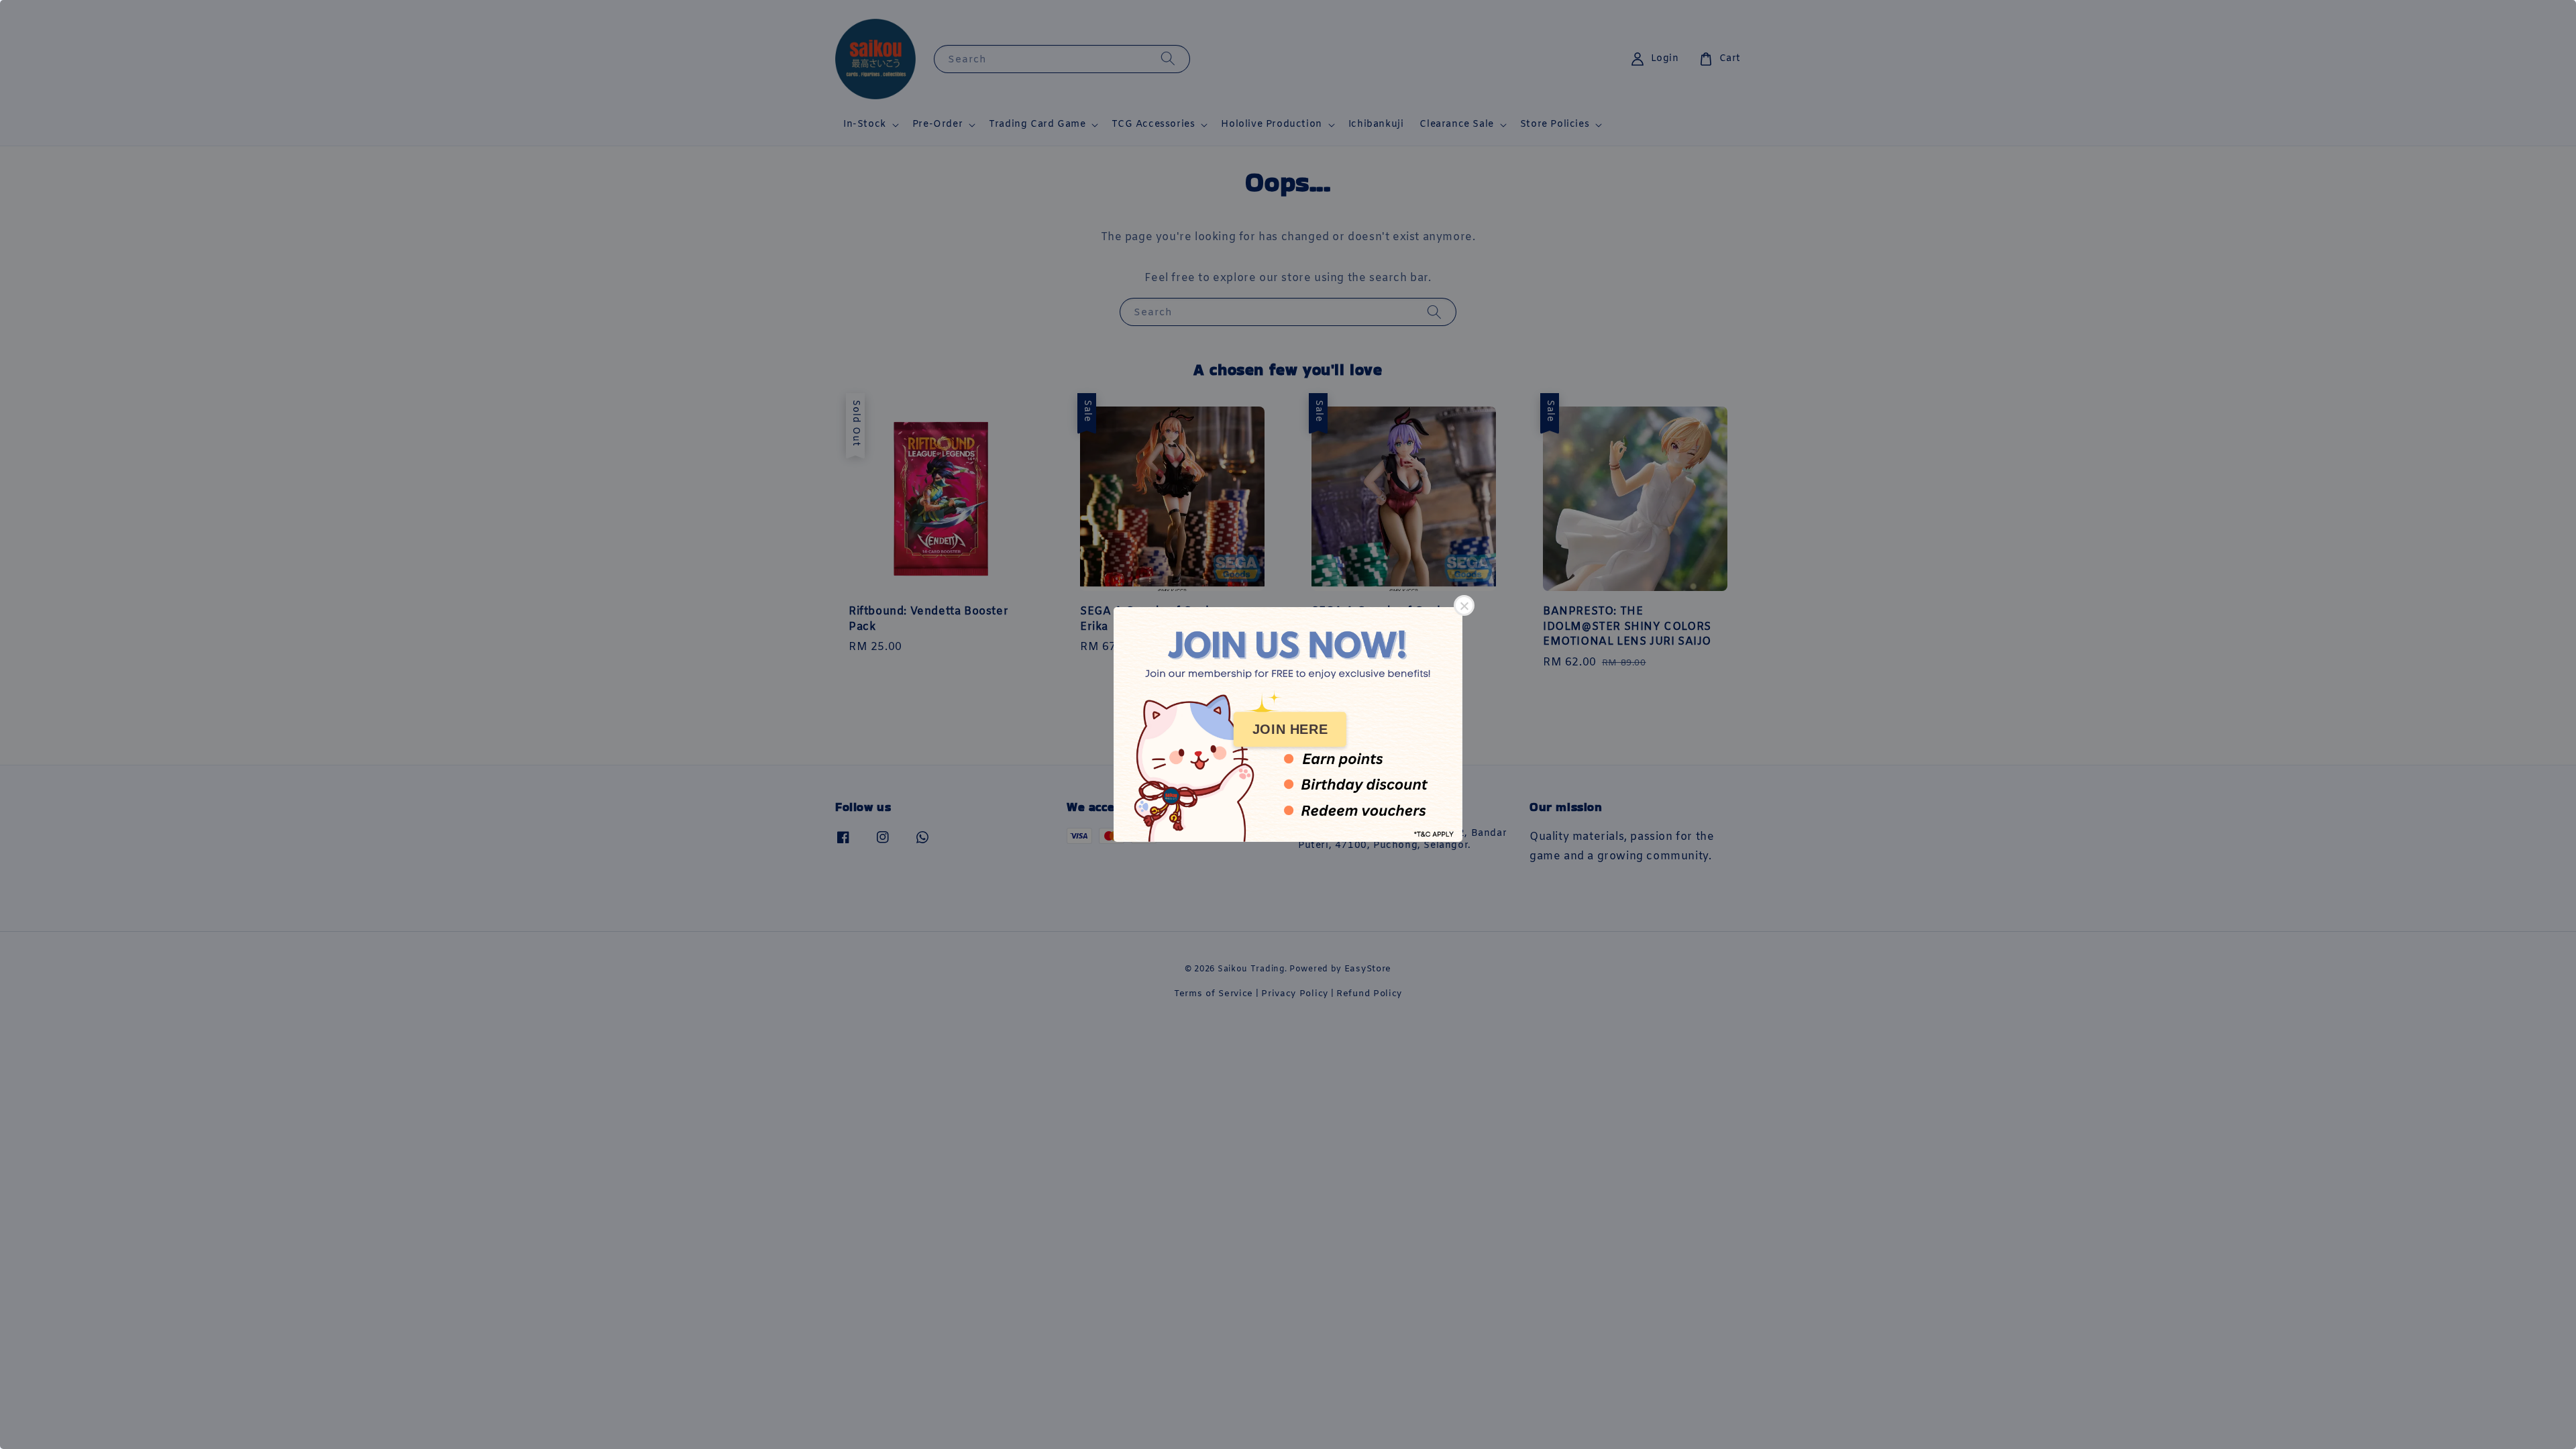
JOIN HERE (1290, 729)
